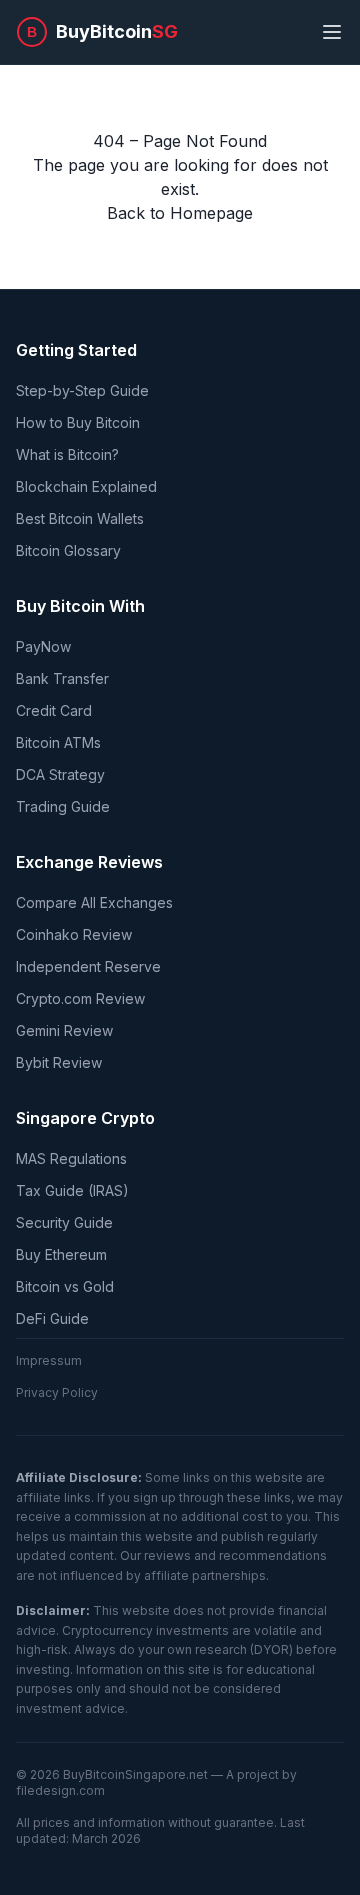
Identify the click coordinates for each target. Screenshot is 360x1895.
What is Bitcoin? (67, 454)
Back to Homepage (180, 213)
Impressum (49, 1360)
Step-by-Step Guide (82, 390)
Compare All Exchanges (94, 902)
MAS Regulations (71, 1158)
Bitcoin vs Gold (65, 1286)
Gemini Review (64, 1030)
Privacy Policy (57, 1392)
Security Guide (64, 1222)
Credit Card (54, 710)
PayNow (43, 646)
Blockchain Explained (86, 486)
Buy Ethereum (61, 1254)
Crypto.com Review (80, 998)
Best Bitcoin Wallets (80, 518)
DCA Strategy (60, 774)
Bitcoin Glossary (68, 550)
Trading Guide (63, 806)
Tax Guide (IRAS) (72, 1190)
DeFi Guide (52, 1318)
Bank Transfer (62, 678)
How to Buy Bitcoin (78, 422)
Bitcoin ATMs (58, 742)
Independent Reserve (88, 966)
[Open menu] (332, 32)
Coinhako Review (74, 934)
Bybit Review (59, 1062)
